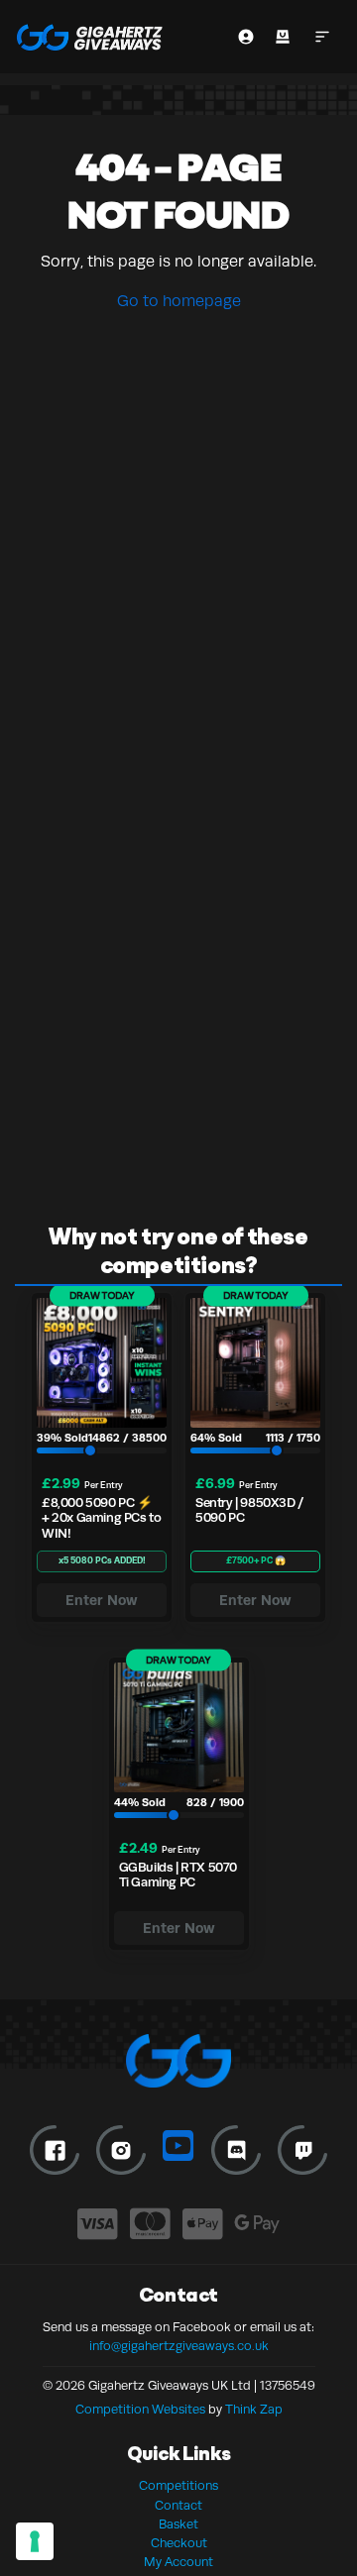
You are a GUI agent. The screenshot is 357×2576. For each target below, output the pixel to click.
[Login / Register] (246, 37)
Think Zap (254, 2410)
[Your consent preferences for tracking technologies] (35, 2541)
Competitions (178, 2486)
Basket (178, 2524)
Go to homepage (179, 301)
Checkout (179, 2543)
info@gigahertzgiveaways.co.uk (179, 2346)
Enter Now (102, 1600)
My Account (178, 2562)
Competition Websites (140, 2410)
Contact (178, 2506)
